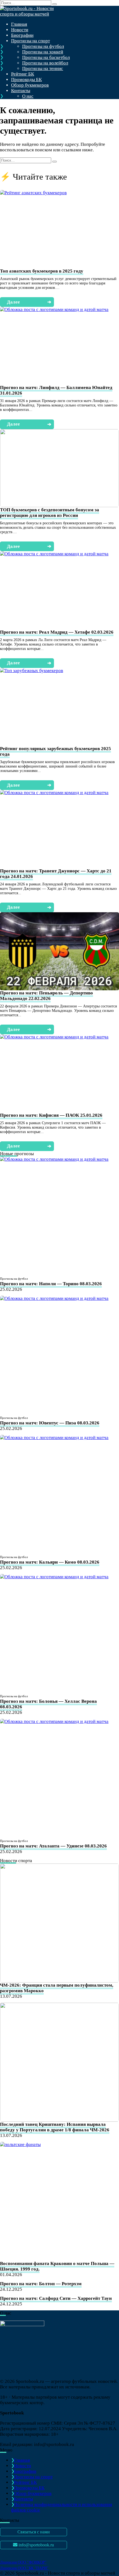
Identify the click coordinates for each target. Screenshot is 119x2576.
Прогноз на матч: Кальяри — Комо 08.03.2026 (50, 1562)
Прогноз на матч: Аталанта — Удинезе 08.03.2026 (53, 1846)
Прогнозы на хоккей (43, 52)
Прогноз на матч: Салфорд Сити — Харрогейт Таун (56, 2298)
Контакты (21, 91)
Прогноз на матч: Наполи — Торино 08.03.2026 (51, 1284)
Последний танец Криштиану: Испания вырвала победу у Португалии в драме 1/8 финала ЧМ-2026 (55, 2127)
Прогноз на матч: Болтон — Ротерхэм (41, 2284)
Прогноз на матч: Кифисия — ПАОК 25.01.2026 (51, 1115)
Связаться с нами (34, 2532)
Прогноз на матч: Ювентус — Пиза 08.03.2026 (50, 1423)
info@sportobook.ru (36, 2545)
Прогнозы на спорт (30, 41)
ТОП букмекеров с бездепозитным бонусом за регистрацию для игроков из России (50, 513)
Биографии (22, 35)
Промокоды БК (26, 80)
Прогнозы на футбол (43, 46)
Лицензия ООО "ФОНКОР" (23, 2562)
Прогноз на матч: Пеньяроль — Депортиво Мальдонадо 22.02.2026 (46, 996)
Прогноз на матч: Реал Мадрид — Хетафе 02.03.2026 (57, 632)
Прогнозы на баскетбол (46, 57)
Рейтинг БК (23, 74)
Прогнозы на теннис (43, 68)
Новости (20, 30)
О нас (28, 96)
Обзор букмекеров (30, 85)
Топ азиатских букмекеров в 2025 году (42, 271)
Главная (19, 24)
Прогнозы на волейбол (45, 63)
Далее (29, 302)
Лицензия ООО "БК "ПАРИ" (24, 2568)
